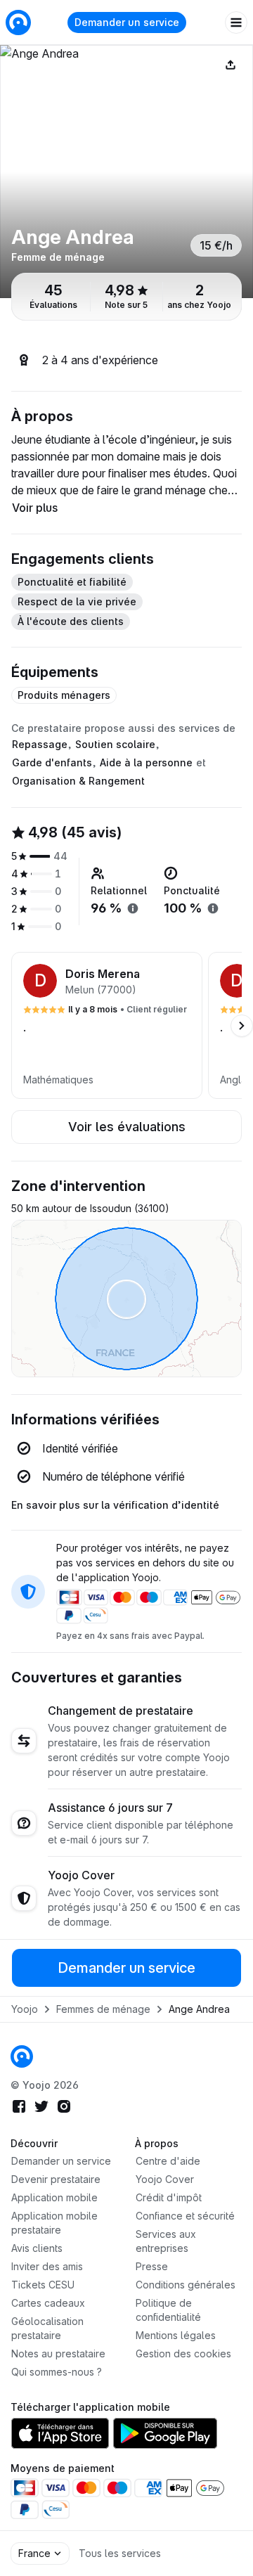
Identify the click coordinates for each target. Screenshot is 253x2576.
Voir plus (35, 508)
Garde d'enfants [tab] (52, 762)
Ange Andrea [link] (199, 2009)
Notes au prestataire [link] (58, 2353)
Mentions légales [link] (176, 2335)
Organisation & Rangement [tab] (78, 781)
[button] (107, 1025)
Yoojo (25, 2009)
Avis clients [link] (37, 2248)
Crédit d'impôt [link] (169, 2197)
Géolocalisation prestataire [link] (47, 2328)
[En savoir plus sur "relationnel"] (133, 908)
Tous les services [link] (120, 2553)
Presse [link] (152, 2266)
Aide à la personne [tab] (146, 762)
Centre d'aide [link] (168, 2161)
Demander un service (127, 22)
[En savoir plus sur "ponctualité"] (213, 908)
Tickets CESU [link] (43, 2285)
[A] (126, 172)
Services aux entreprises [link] (166, 2241)
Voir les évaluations (127, 1127)
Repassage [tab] (40, 744)
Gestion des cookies (183, 2353)
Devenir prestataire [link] (56, 2179)
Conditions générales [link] (186, 2285)
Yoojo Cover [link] (165, 2179)
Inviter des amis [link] (47, 2266)
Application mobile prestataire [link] (54, 2223)
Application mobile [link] (54, 2197)
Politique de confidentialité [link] (168, 2310)
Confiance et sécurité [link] (185, 2216)
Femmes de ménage (103, 2009)
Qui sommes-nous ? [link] (57, 2372)
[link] (22, 2056)
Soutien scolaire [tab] (115, 744)
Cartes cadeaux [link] (48, 2303)
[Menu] (236, 22)
